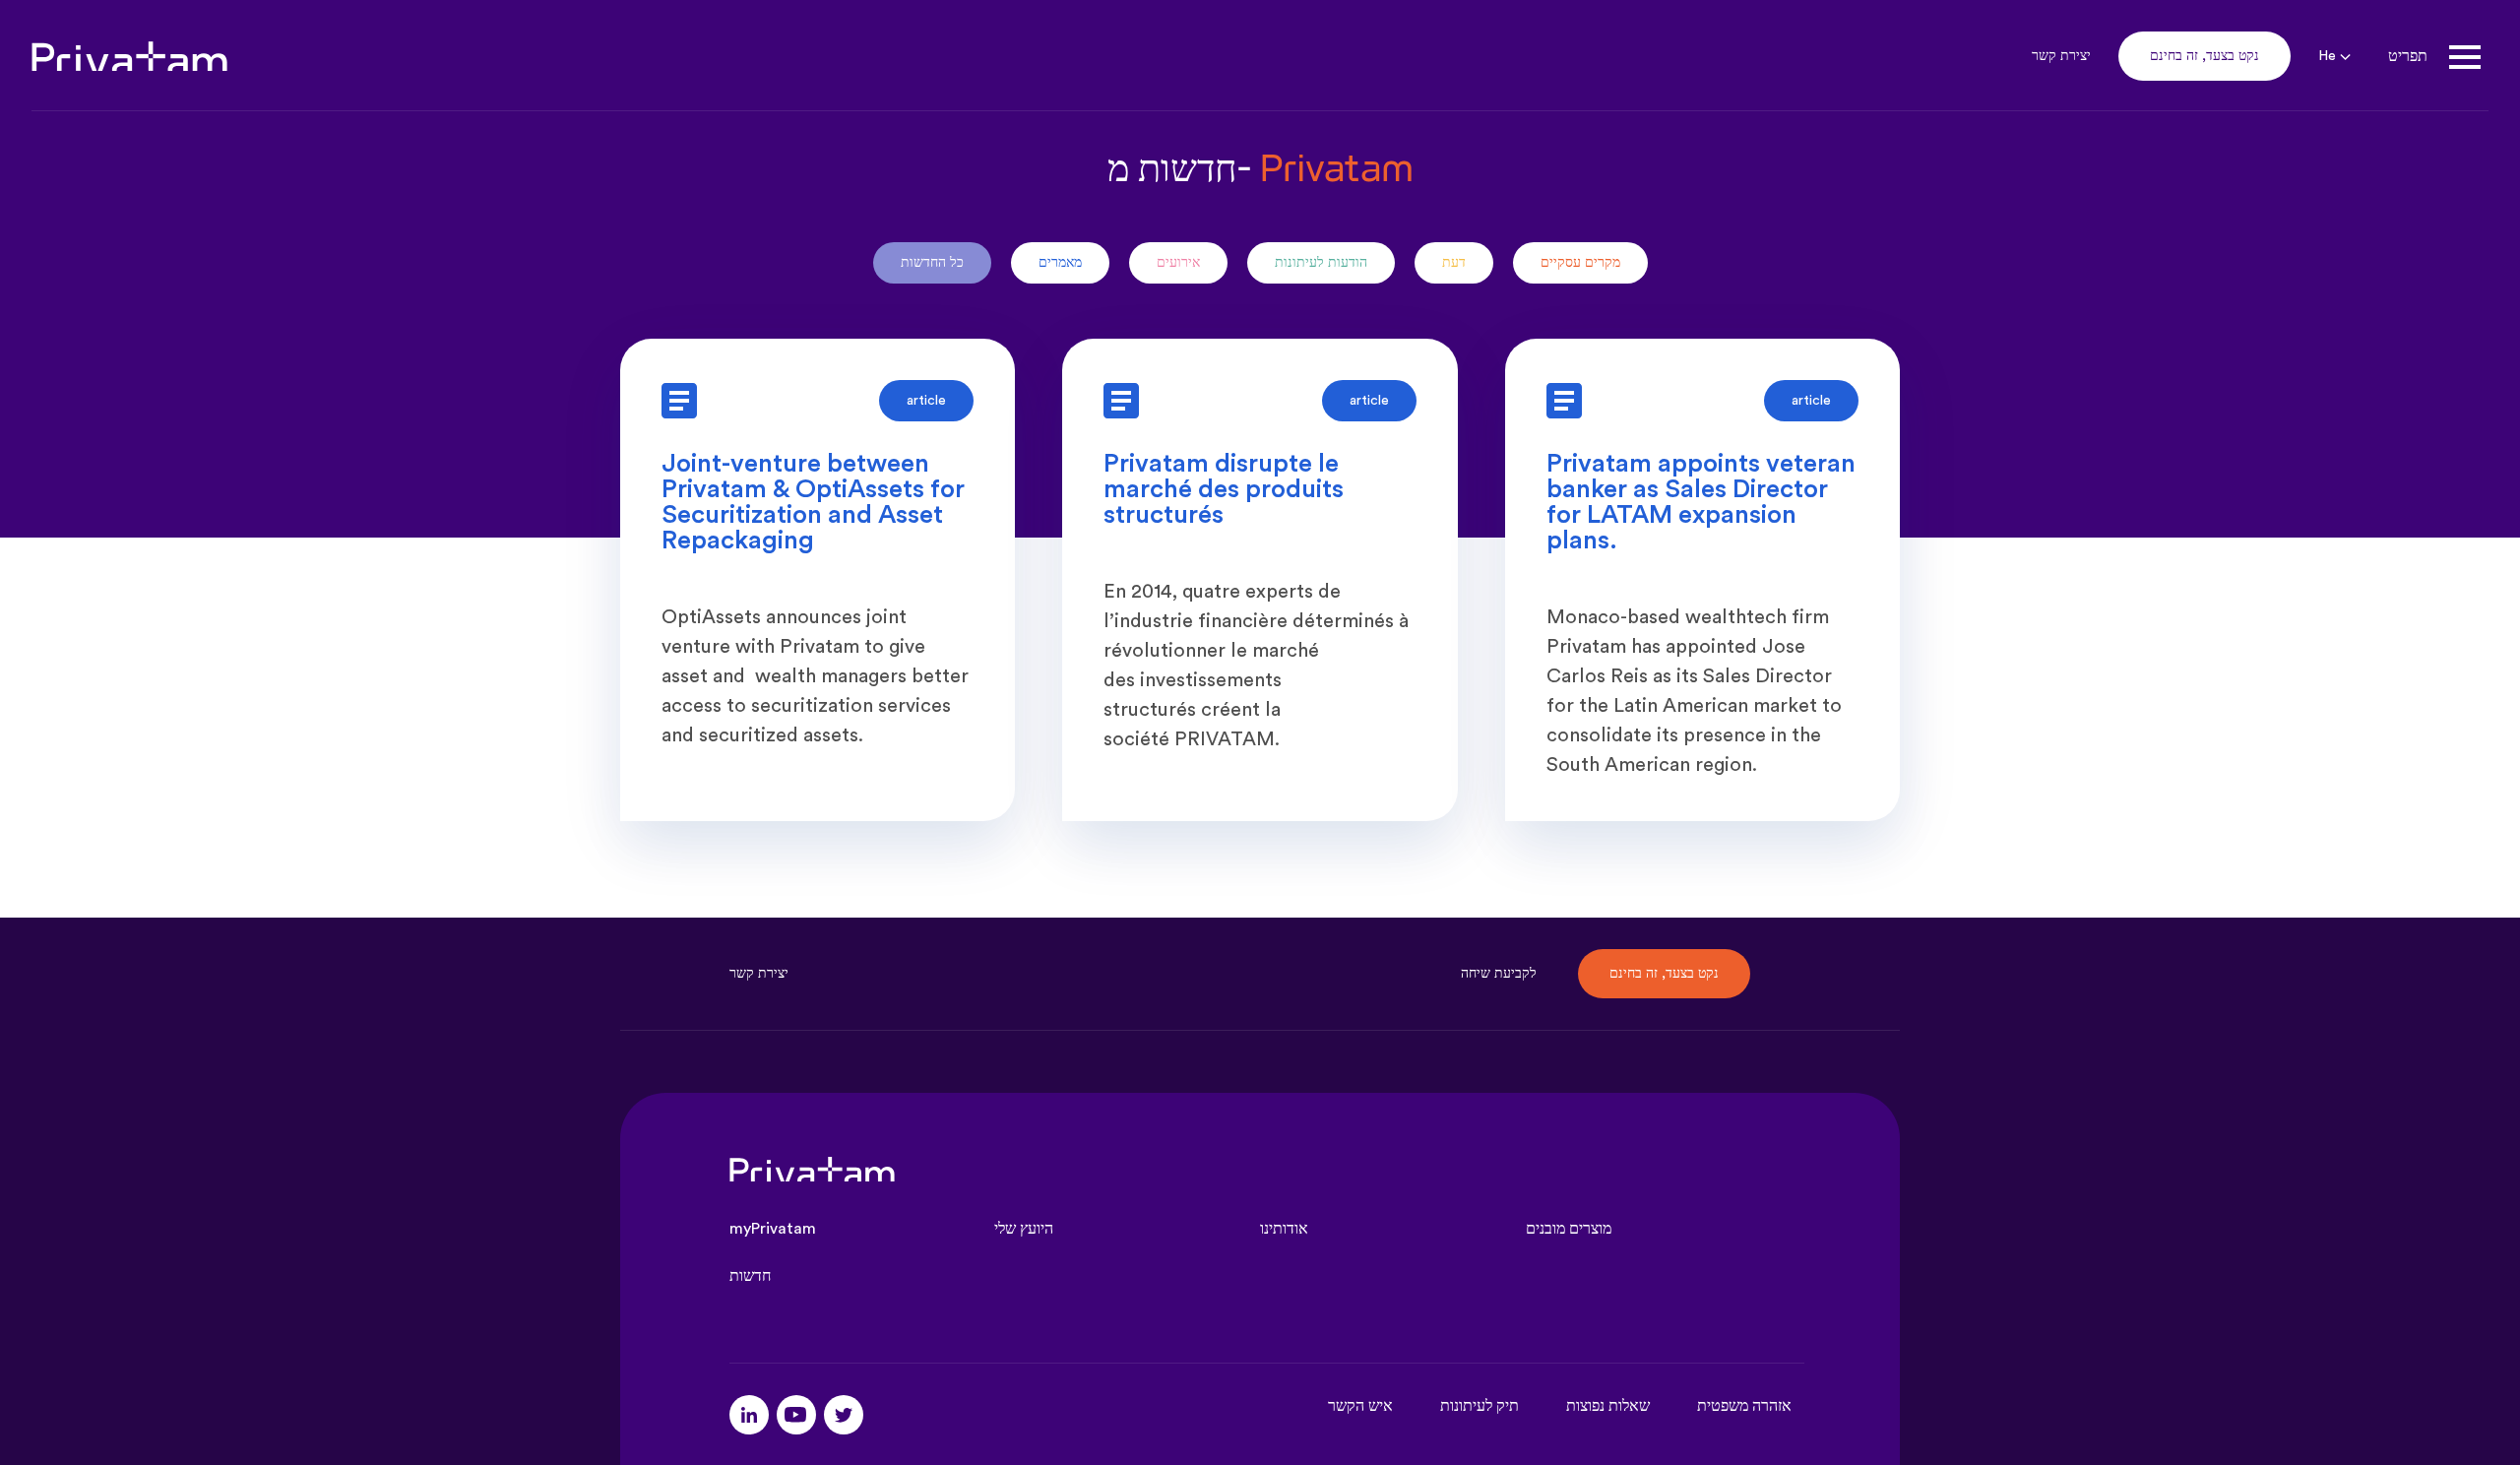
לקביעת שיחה (1499, 974)
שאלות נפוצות (1608, 1406)
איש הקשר (1360, 1406)
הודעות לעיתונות (1321, 263)
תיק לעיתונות (1480, 1406)
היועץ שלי (1024, 1229)
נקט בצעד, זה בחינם (2205, 56)
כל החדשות (932, 263)
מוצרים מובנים (1569, 1229)
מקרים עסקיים (1580, 263)
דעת (1454, 263)
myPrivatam (773, 1229)
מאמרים (1060, 263)
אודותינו (1284, 1229)
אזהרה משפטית (1744, 1406)
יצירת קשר (2061, 56)
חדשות (750, 1276)
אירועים (1178, 263)
